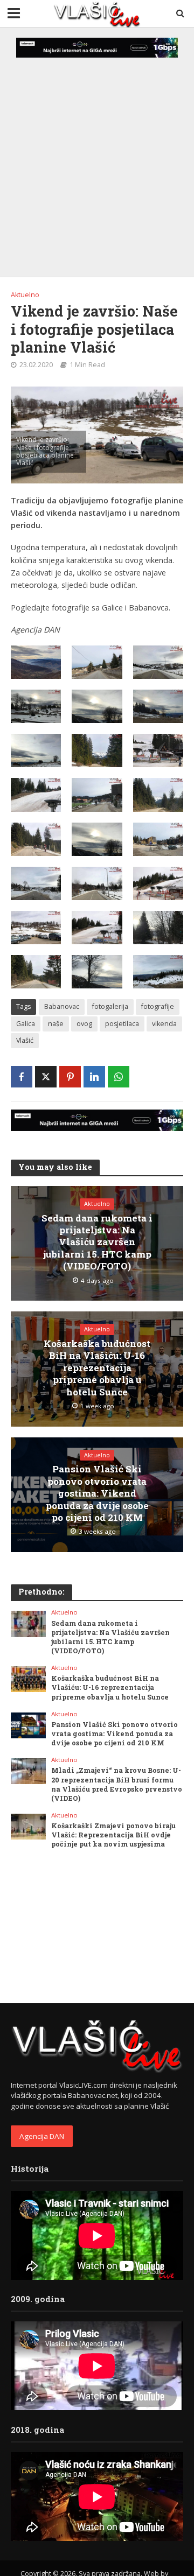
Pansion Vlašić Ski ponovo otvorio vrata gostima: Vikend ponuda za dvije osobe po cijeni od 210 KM (97, 1493)
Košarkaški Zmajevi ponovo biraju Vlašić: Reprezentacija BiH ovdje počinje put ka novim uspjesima (113, 1835)
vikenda (164, 1024)
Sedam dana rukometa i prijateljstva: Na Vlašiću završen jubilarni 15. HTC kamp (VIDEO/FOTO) (97, 1243)
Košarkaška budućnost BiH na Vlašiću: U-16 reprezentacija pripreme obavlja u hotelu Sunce (97, 1368)
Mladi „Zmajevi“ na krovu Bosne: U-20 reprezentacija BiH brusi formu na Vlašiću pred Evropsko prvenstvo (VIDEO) (117, 1784)
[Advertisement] (97, 153)
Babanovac (62, 1006)
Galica (26, 1024)
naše (56, 1024)
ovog (84, 1024)
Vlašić (25, 1040)
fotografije (158, 1006)
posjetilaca (122, 1024)
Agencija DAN (42, 2136)
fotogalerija (110, 1006)
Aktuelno (25, 295)
